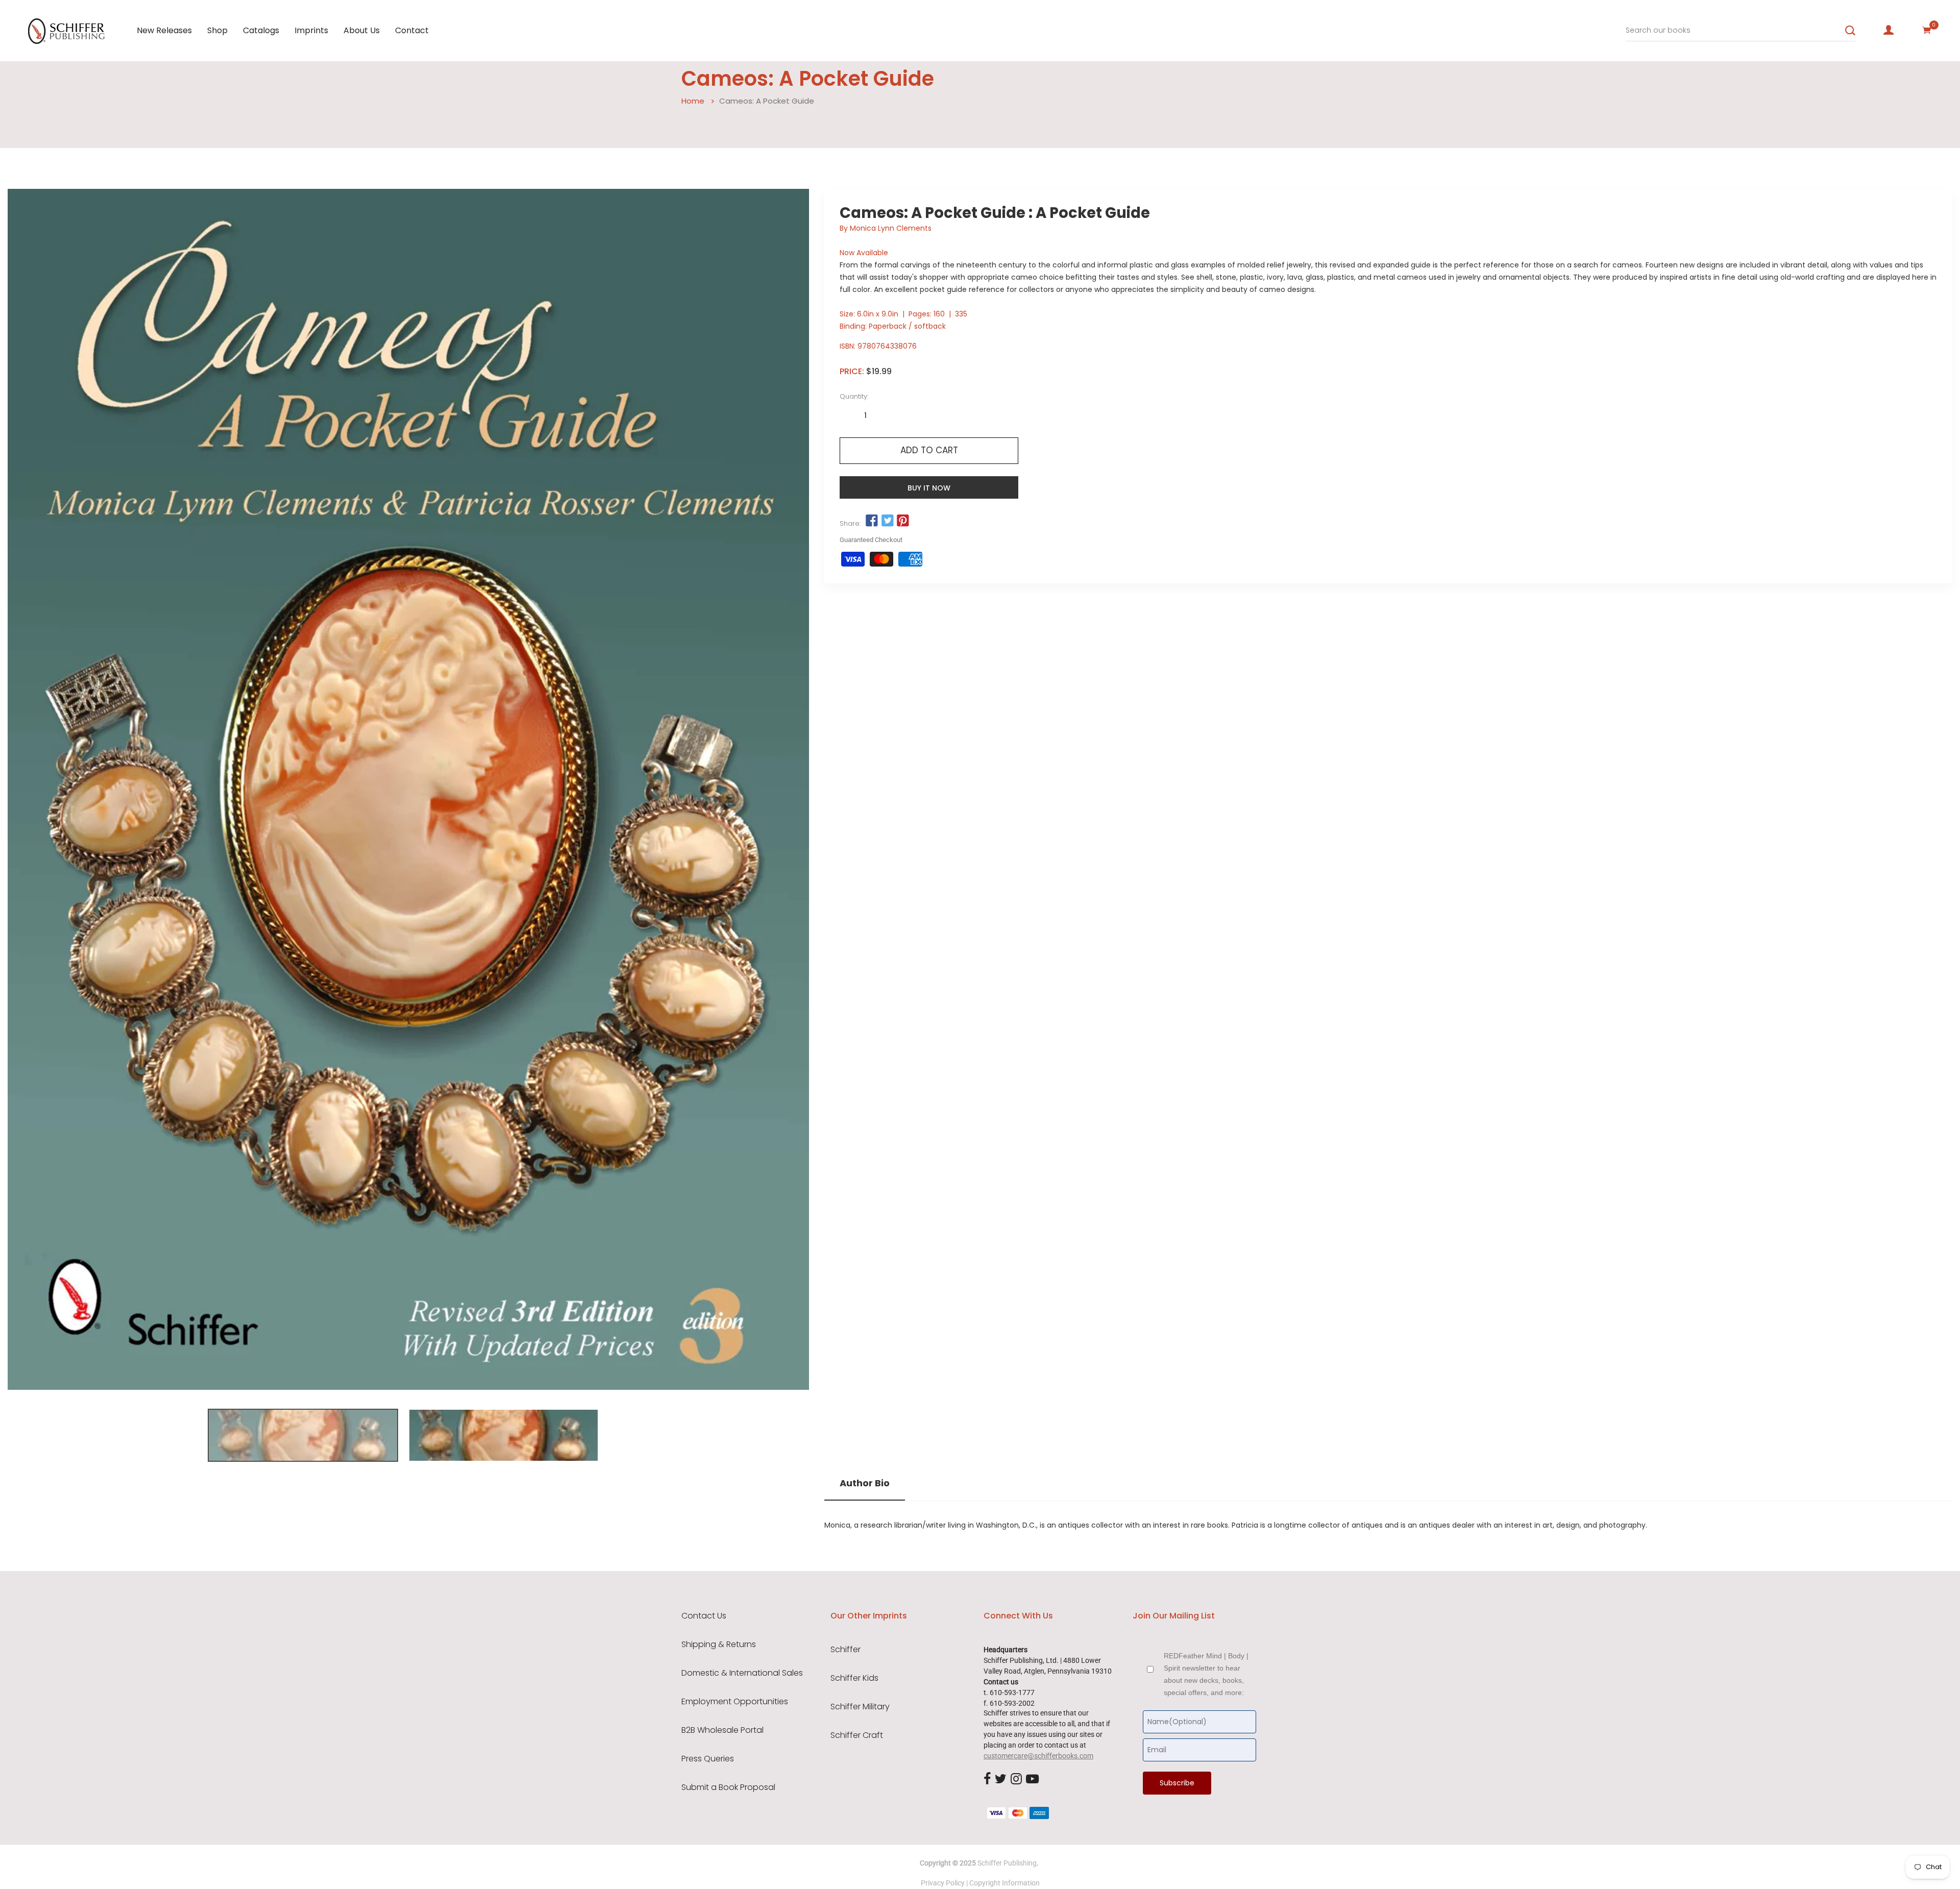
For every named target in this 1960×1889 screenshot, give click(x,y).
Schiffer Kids (854, 1678)
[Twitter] (1001, 1780)
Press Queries (708, 1759)
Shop (217, 30)
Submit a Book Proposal (728, 1787)
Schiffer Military (860, 1707)
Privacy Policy (943, 1883)
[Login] (1889, 30)
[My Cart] (1927, 30)
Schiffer (846, 1650)
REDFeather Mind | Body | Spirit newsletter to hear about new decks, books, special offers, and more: (1206, 1674)
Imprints (311, 30)
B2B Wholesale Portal (722, 1730)
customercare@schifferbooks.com (1038, 1756)
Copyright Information (1004, 1883)
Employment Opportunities (735, 1702)
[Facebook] (987, 1780)
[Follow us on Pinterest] (903, 521)
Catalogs (261, 30)
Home (693, 101)
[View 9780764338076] (303, 1435)
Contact (412, 30)
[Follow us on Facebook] (872, 521)
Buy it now (929, 488)
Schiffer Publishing (1007, 1863)
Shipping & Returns (719, 1645)
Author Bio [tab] (865, 1483)
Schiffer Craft (857, 1735)
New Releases (164, 30)
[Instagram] (1016, 1780)
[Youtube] (1032, 1780)
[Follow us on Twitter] (887, 521)
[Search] (1850, 31)
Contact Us (704, 1616)
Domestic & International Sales (742, 1673)
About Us (362, 30)
